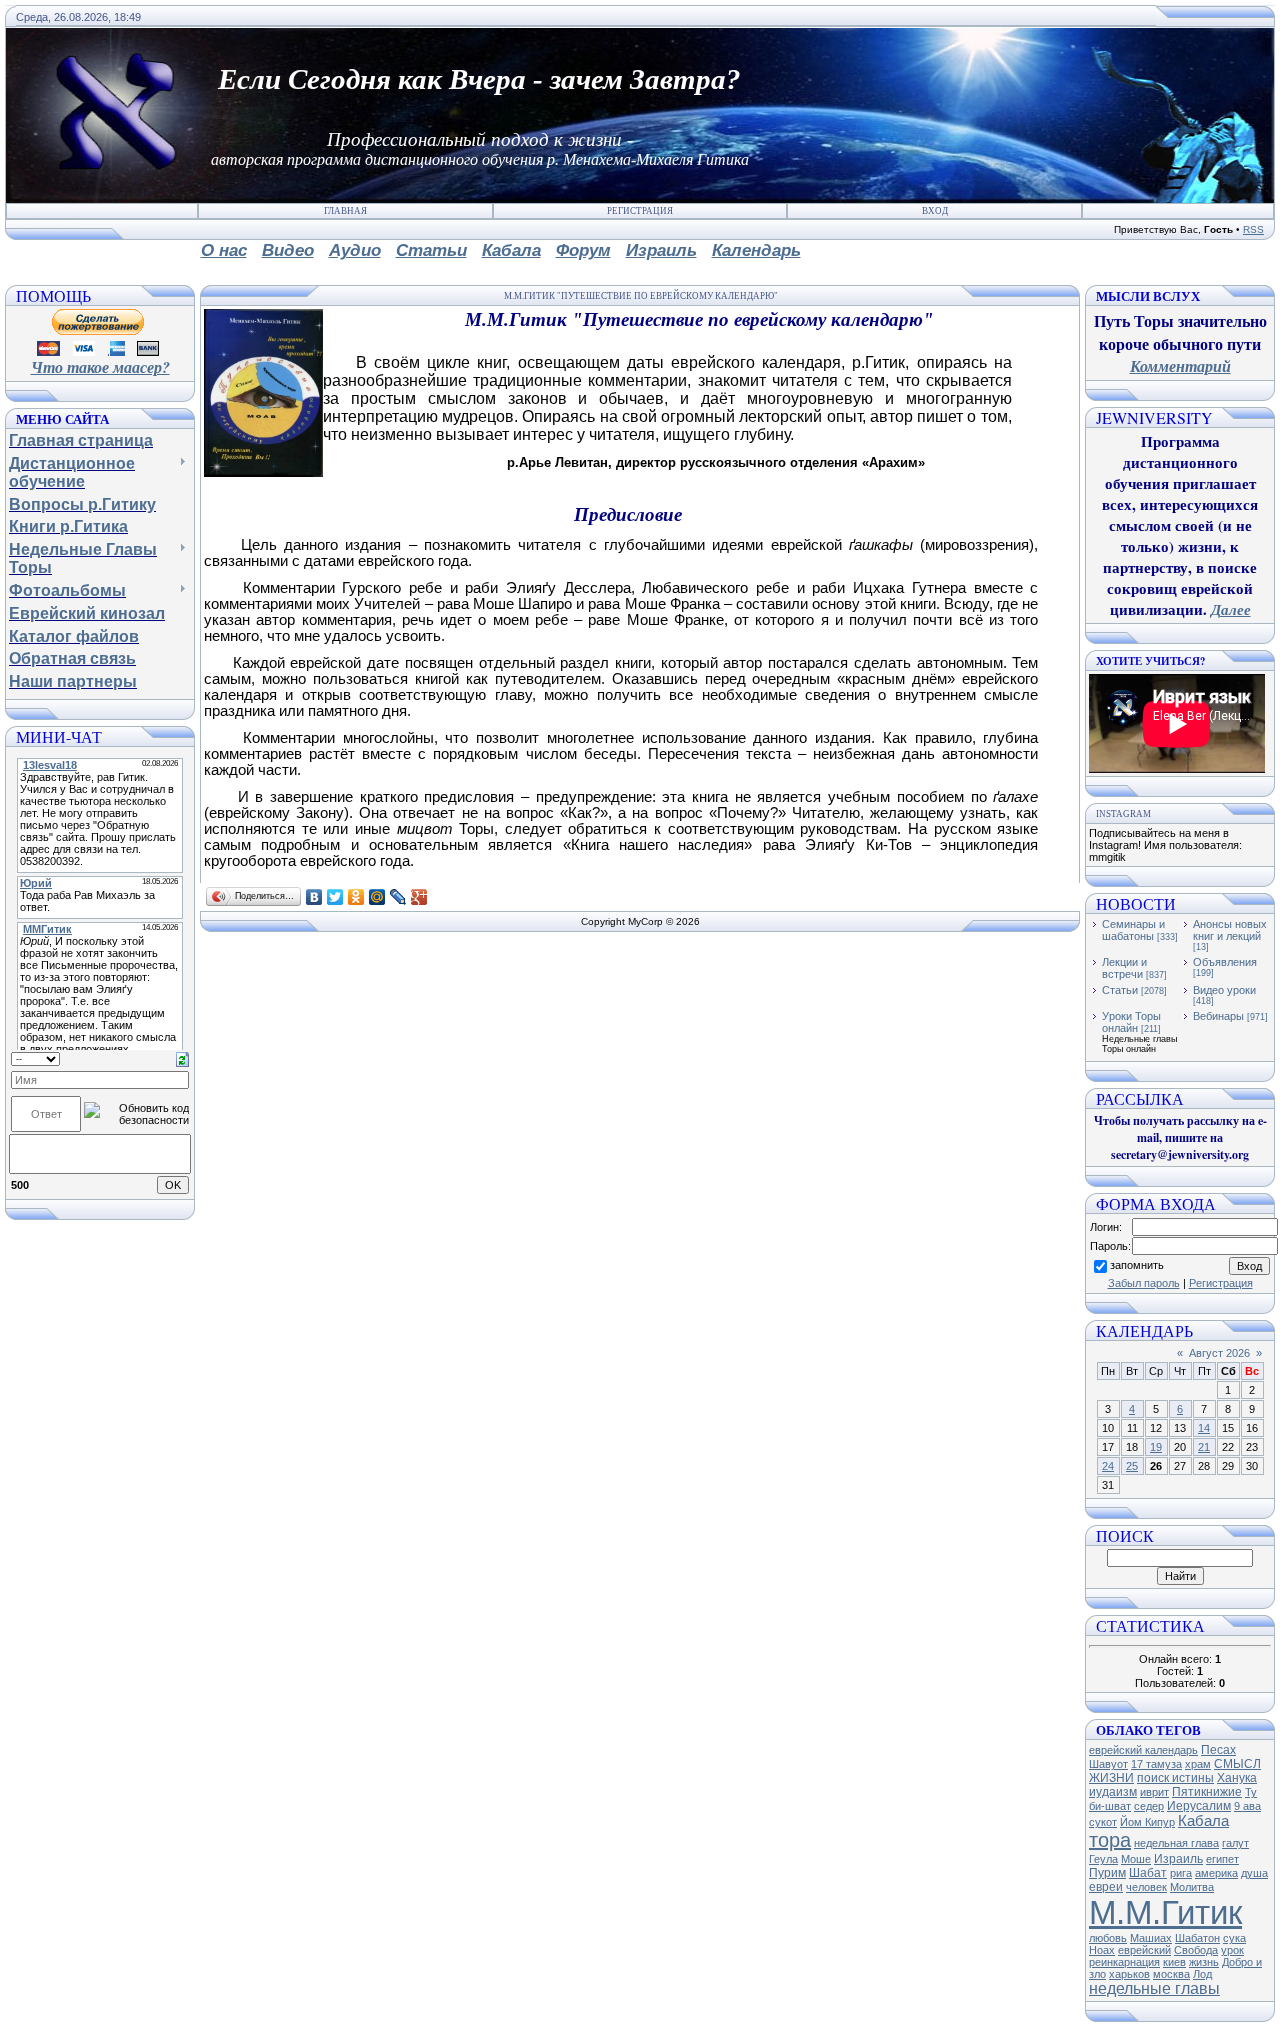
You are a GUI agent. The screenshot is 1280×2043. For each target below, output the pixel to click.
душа (1254, 1873)
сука (1234, 1938)
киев (1174, 1962)
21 (1204, 1447)
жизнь (1204, 1962)
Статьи (1120, 990)
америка (1216, 1873)
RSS (1253, 229)
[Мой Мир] (377, 897)
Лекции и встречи (1124, 968)
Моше (1136, 1859)
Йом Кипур (1147, 1822)
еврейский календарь (1143, 1750)
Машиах (1151, 1938)
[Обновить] (182, 1058)
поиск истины (1175, 1778)
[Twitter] (335, 897)
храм (1198, 1764)
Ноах (1102, 1950)
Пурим (1107, 1873)
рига (1181, 1873)
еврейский (1144, 1950)
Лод (1202, 1974)
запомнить (1137, 1265)
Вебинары (1218, 1016)
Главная (345, 211)
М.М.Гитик (1165, 1912)
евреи (1106, 1887)
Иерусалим (1199, 1806)
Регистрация (640, 211)
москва (1171, 1974)
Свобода (1196, 1950)
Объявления (1225, 962)
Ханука (1237, 1778)
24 (1108, 1466)
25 (1132, 1466)
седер (1149, 1806)
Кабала (1203, 1821)
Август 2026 (1219, 1353)
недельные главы (1154, 1988)
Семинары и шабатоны (1133, 930)
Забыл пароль (1144, 1283)
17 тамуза (1156, 1764)
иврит (1154, 1792)
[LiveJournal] (398, 897)
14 (1204, 1428)
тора (1110, 1840)
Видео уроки (1224, 990)
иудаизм (1113, 1792)
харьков (1129, 1974)
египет (1222, 1859)
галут (1235, 1843)
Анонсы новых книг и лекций (1230, 930)
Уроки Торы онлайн (1131, 1022)
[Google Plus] (419, 897)
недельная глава (1176, 1843)
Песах (1218, 1750)
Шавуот (1108, 1764)
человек (1146, 1887)
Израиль (1178, 1859)
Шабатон (1197, 1938)
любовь (1108, 1938)
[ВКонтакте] (314, 897)
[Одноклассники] (356, 897)
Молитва (1192, 1887)
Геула (1103, 1859)
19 (1156, 1447)
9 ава (1247, 1806)
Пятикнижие (1207, 1792)
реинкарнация (1124, 1962)
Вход (935, 211)
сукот (1103, 1822)
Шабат (1148, 1873)
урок (1232, 1950)
